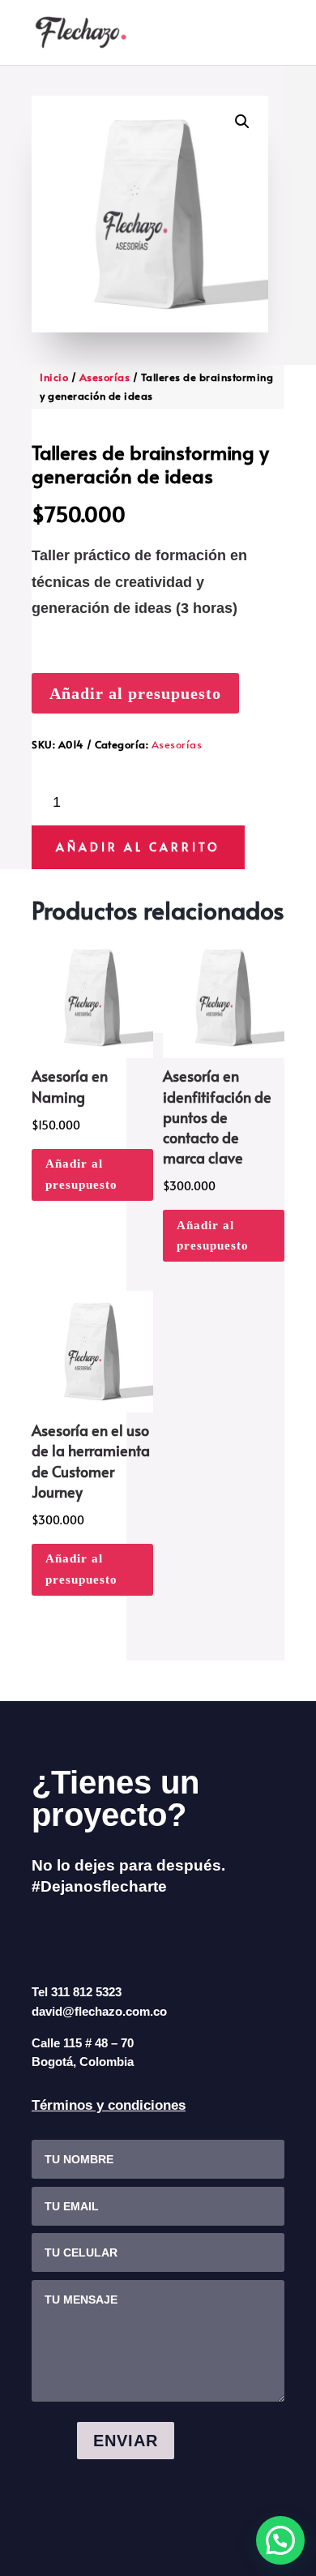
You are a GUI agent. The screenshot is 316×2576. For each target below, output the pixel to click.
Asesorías (105, 377)
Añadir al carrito (138, 847)
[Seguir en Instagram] (82, 1937)
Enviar (126, 2441)
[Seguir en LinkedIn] (117, 1937)
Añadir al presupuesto (135, 693)
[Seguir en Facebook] (46, 1937)
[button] (242, 122)
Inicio (54, 377)
